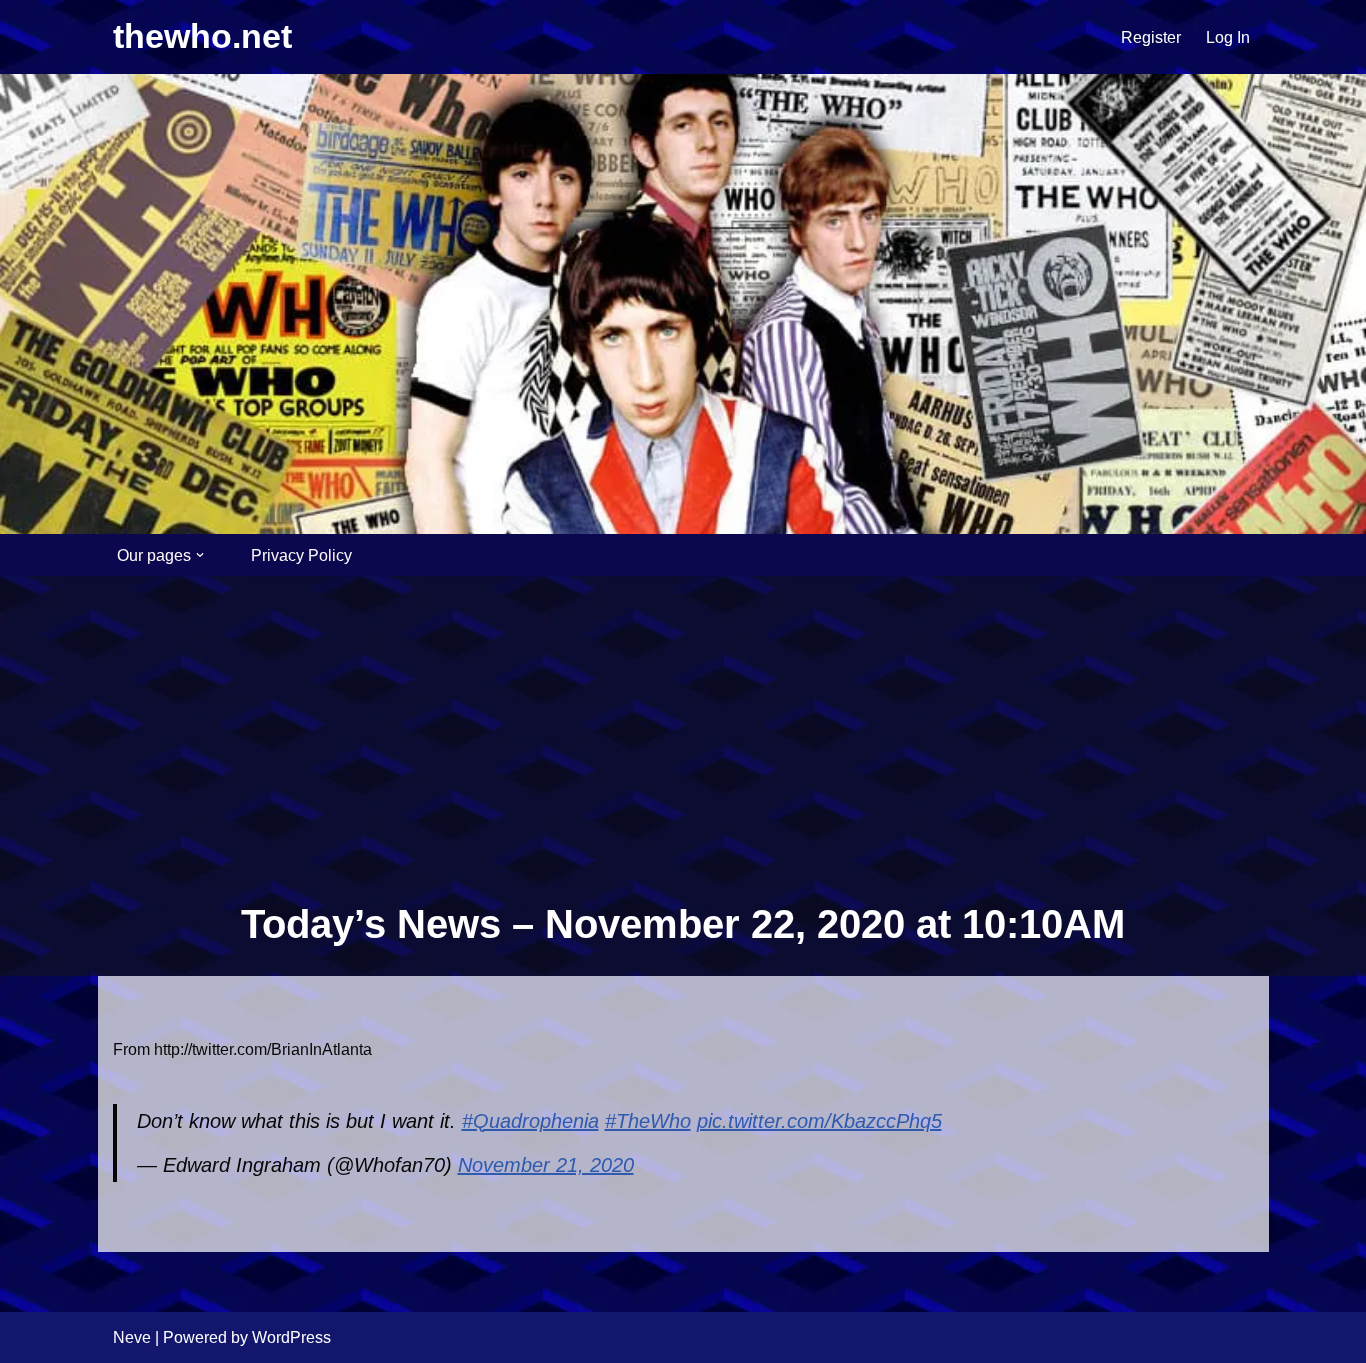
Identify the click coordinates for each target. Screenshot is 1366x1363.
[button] (200, 555)
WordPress (291, 1337)
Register (1151, 37)
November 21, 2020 (546, 1165)
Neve (132, 1337)
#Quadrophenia (530, 1121)
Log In (1228, 37)
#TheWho (648, 1121)
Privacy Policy (301, 555)
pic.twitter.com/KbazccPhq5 (819, 1121)
